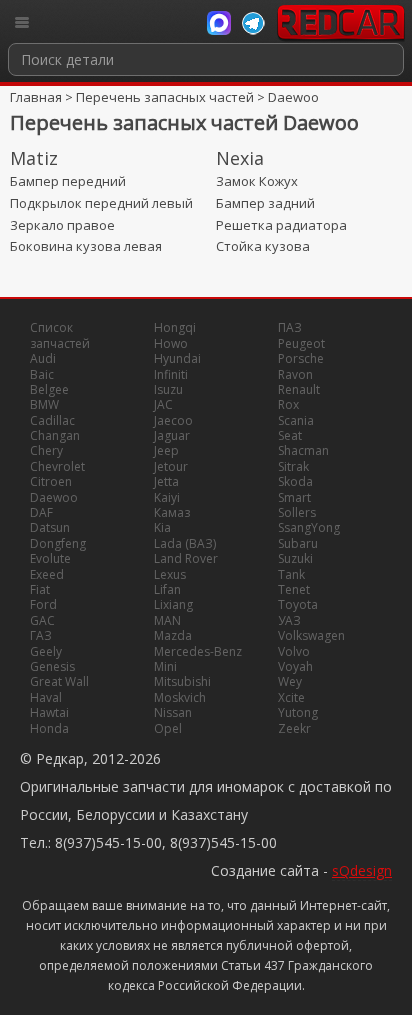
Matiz (34, 158)
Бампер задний (265, 203)
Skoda (295, 481)
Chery (46, 450)
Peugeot (301, 343)
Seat (290, 435)
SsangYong (309, 527)
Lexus (170, 574)
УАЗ (289, 620)
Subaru (298, 543)
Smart (294, 497)
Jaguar (172, 435)
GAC (42, 620)
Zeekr (294, 728)
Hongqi (175, 327)
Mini (165, 666)
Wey (290, 681)
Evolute (50, 558)
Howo (171, 343)
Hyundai (177, 358)
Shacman (303, 450)
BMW (44, 404)
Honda (49, 728)
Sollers (297, 512)
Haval (46, 697)
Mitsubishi (182, 681)
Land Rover (186, 558)
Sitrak (293, 466)
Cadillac (52, 420)
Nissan (173, 712)
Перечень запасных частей (165, 97)
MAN (167, 620)
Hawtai (49, 712)
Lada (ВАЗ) (185, 543)
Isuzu (168, 389)
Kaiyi (167, 497)
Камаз (172, 512)
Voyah (295, 666)
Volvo (294, 651)
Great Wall (59, 681)
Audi (43, 358)
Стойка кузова (263, 246)
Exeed (47, 574)
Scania (296, 420)
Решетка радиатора (281, 225)
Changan (55, 435)
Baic (42, 374)
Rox (288, 404)
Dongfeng (58, 543)
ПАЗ (290, 327)
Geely (46, 651)
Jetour (171, 466)
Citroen (51, 481)
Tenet (294, 589)
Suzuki (295, 558)
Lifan (167, 589)
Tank (291, 574)
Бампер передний (68, 181)
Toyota (298, 604)
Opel (168, 728)
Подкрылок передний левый (101, 203)
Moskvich (180, 697)
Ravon (295, 374)
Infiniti (171, 374)
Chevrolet (57, 466)
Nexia (240, 158)
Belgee (49, 389)
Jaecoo (173, 420)
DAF (41, 512)
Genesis (52, 666)
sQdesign (362, 870)
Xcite (291, 697)
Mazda (173, 635)
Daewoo (293, 97)
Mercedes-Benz (198, 651)
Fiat (40, 589)
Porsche (301, 358)
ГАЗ (41, 635)
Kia (162, 527)
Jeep (166, 450)
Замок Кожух (257, 181)
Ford (43, 604)
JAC (163, 404)
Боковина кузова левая (86, 246)
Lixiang (173, 604)
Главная (36, 97)
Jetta (166, 481)
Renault (299, 389)
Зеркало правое (62, 225)
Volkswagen (311, 635)
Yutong (298, 712)
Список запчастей (60, 335)
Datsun (50, 527)
